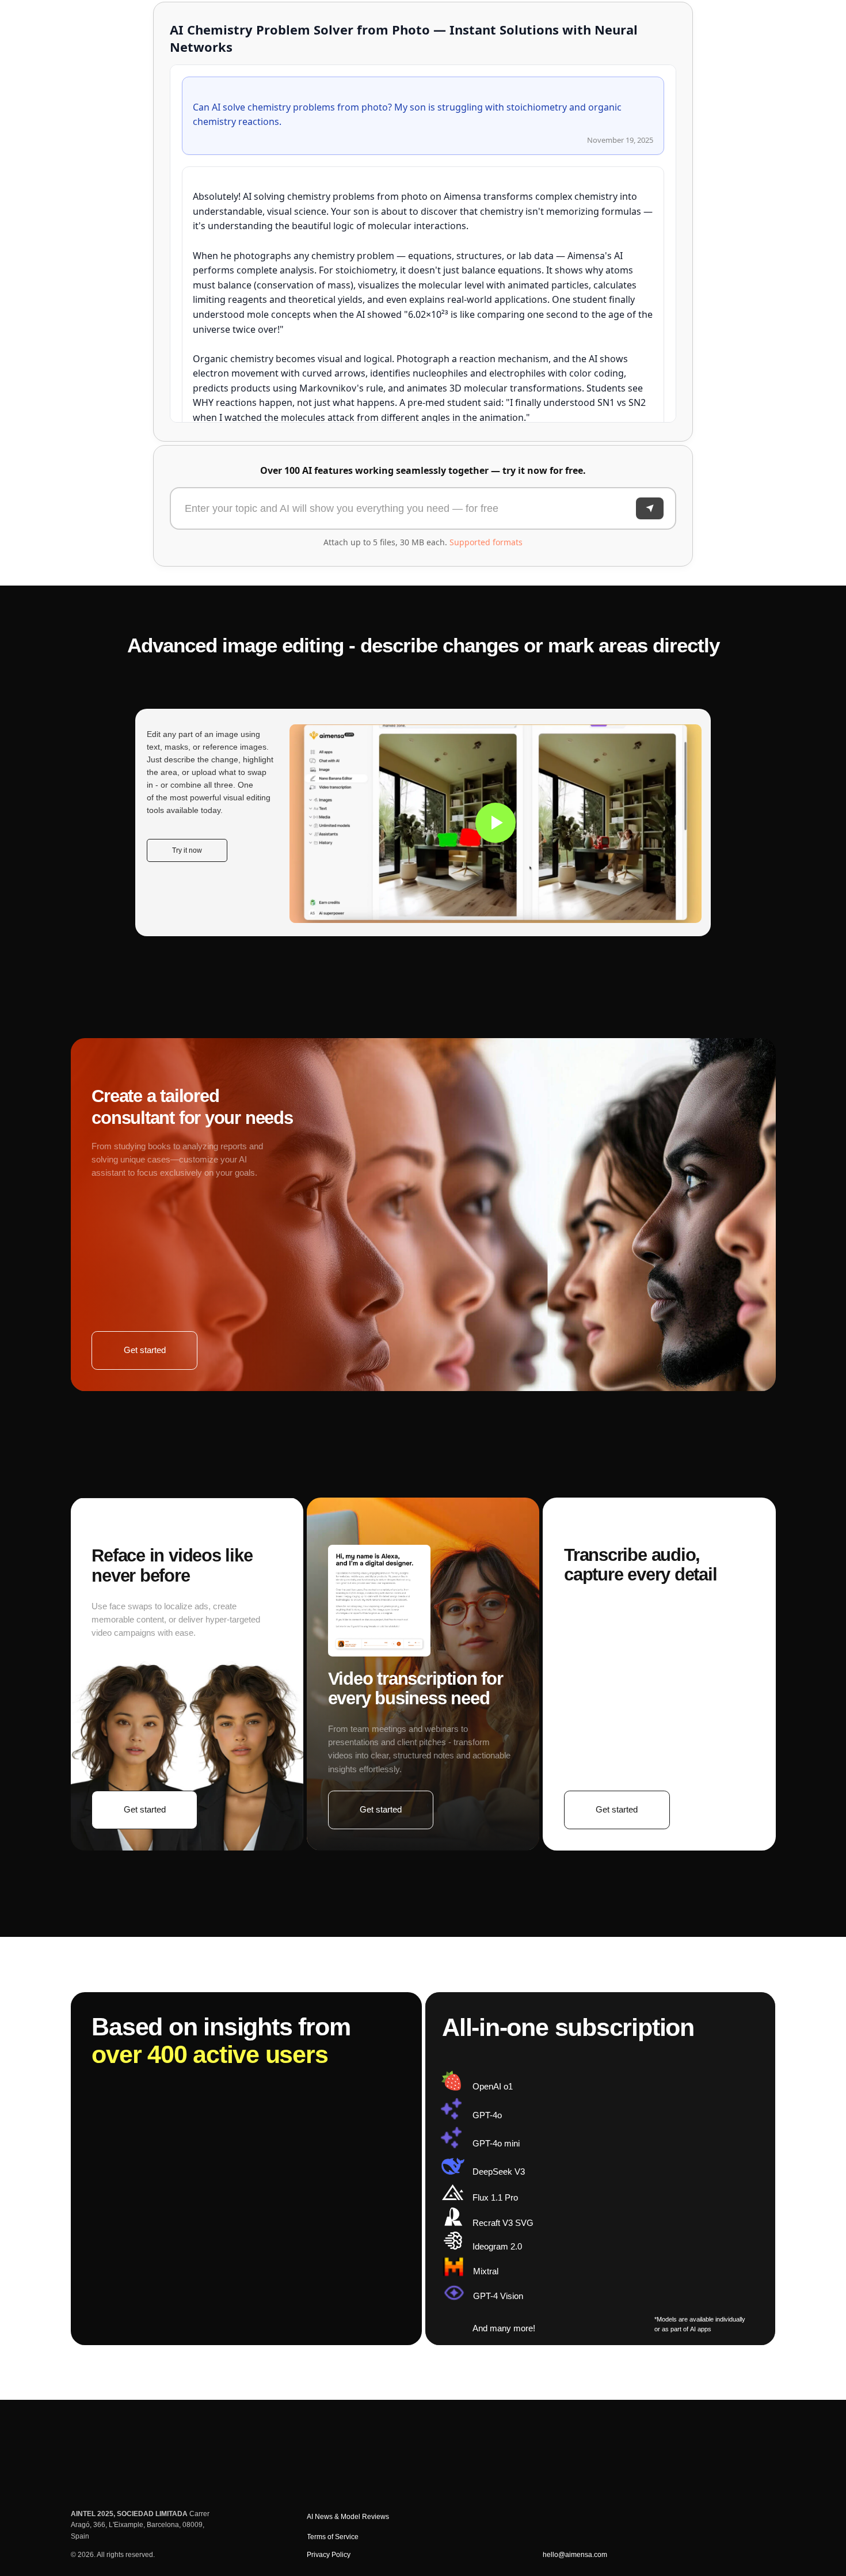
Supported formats (486, 542)
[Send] (650, 508)
